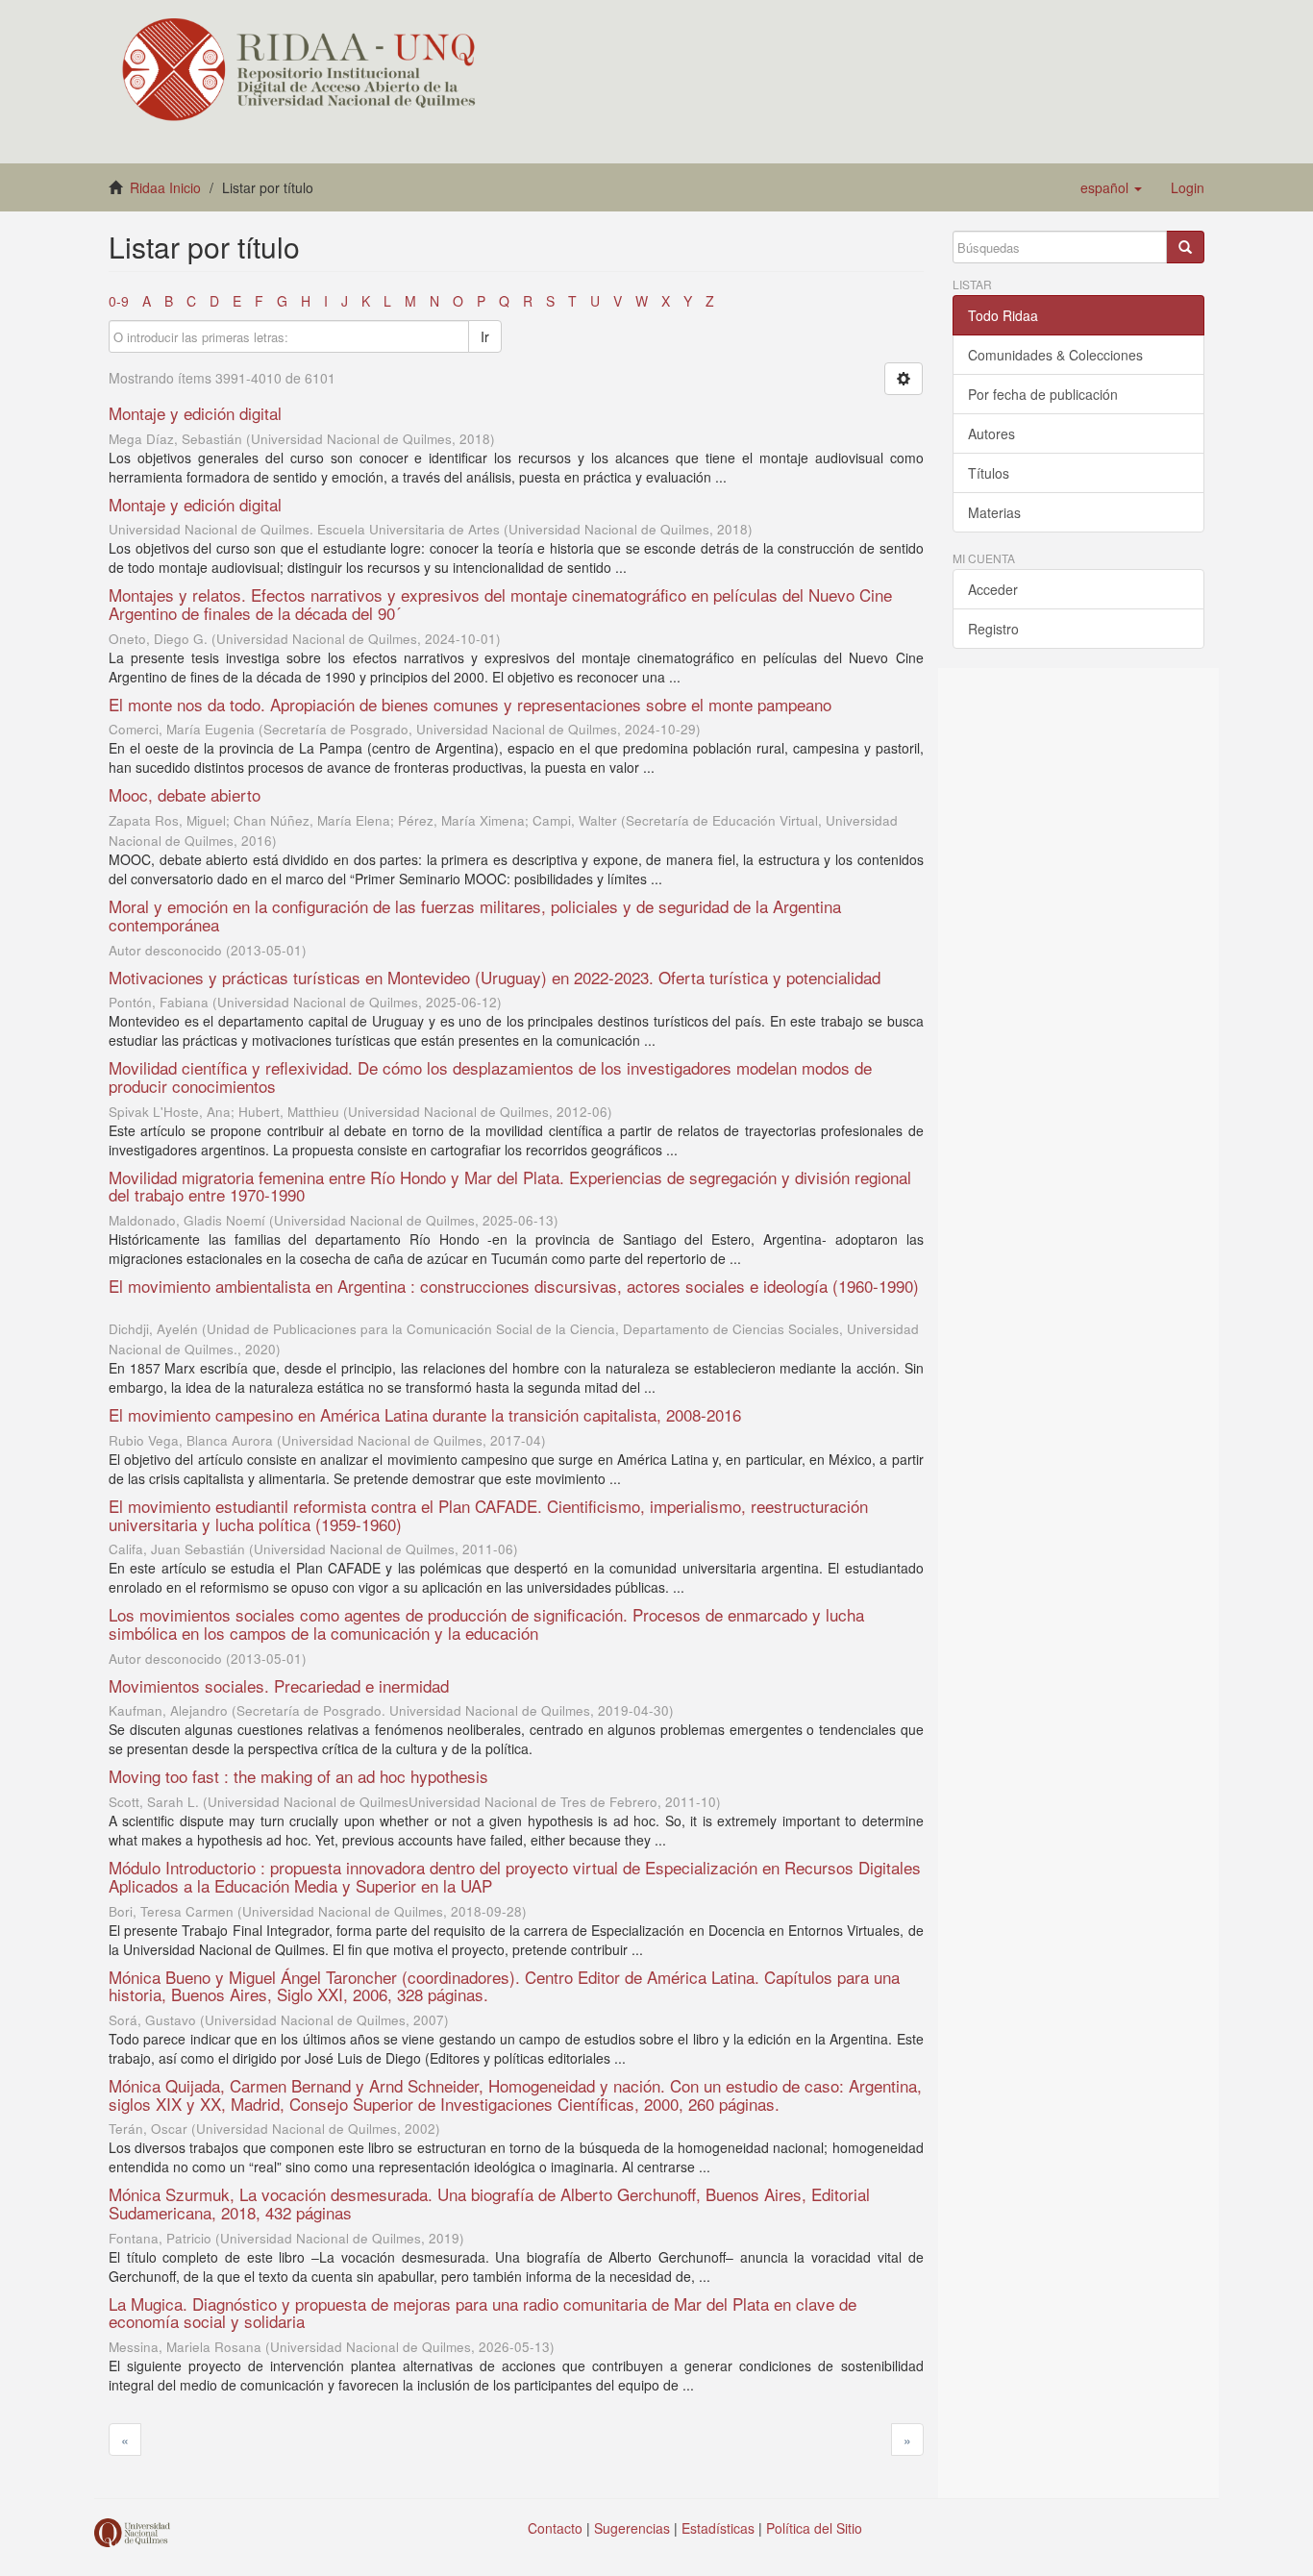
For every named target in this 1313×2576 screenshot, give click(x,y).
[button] (1111, 187)
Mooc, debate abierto (185, 794)
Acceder (993, 589)
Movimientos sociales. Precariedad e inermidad (279, 1685)
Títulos (989, 473)
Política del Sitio (814, 2528)
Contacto (555, 2528)
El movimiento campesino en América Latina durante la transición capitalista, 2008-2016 (425, 1414)
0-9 (119, 301)
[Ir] (1185, 247)
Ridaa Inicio (165, 187)
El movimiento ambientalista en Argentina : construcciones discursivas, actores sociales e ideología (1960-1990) (514, 1286)
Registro (993, 629)
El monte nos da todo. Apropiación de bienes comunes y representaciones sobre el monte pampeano (470, 704)
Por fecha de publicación (1043, 394)
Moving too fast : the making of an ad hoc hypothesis (298, 1776)
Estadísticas (718, 2528)
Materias (994, 512)
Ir (485, 336)
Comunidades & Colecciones (1055, 355)
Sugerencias (632, 2528)
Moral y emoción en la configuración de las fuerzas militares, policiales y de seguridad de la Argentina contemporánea (475, 915)
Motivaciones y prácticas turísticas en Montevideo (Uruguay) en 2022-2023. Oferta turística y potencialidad (495, 977)
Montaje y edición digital (195, 413)
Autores (991, 433)
